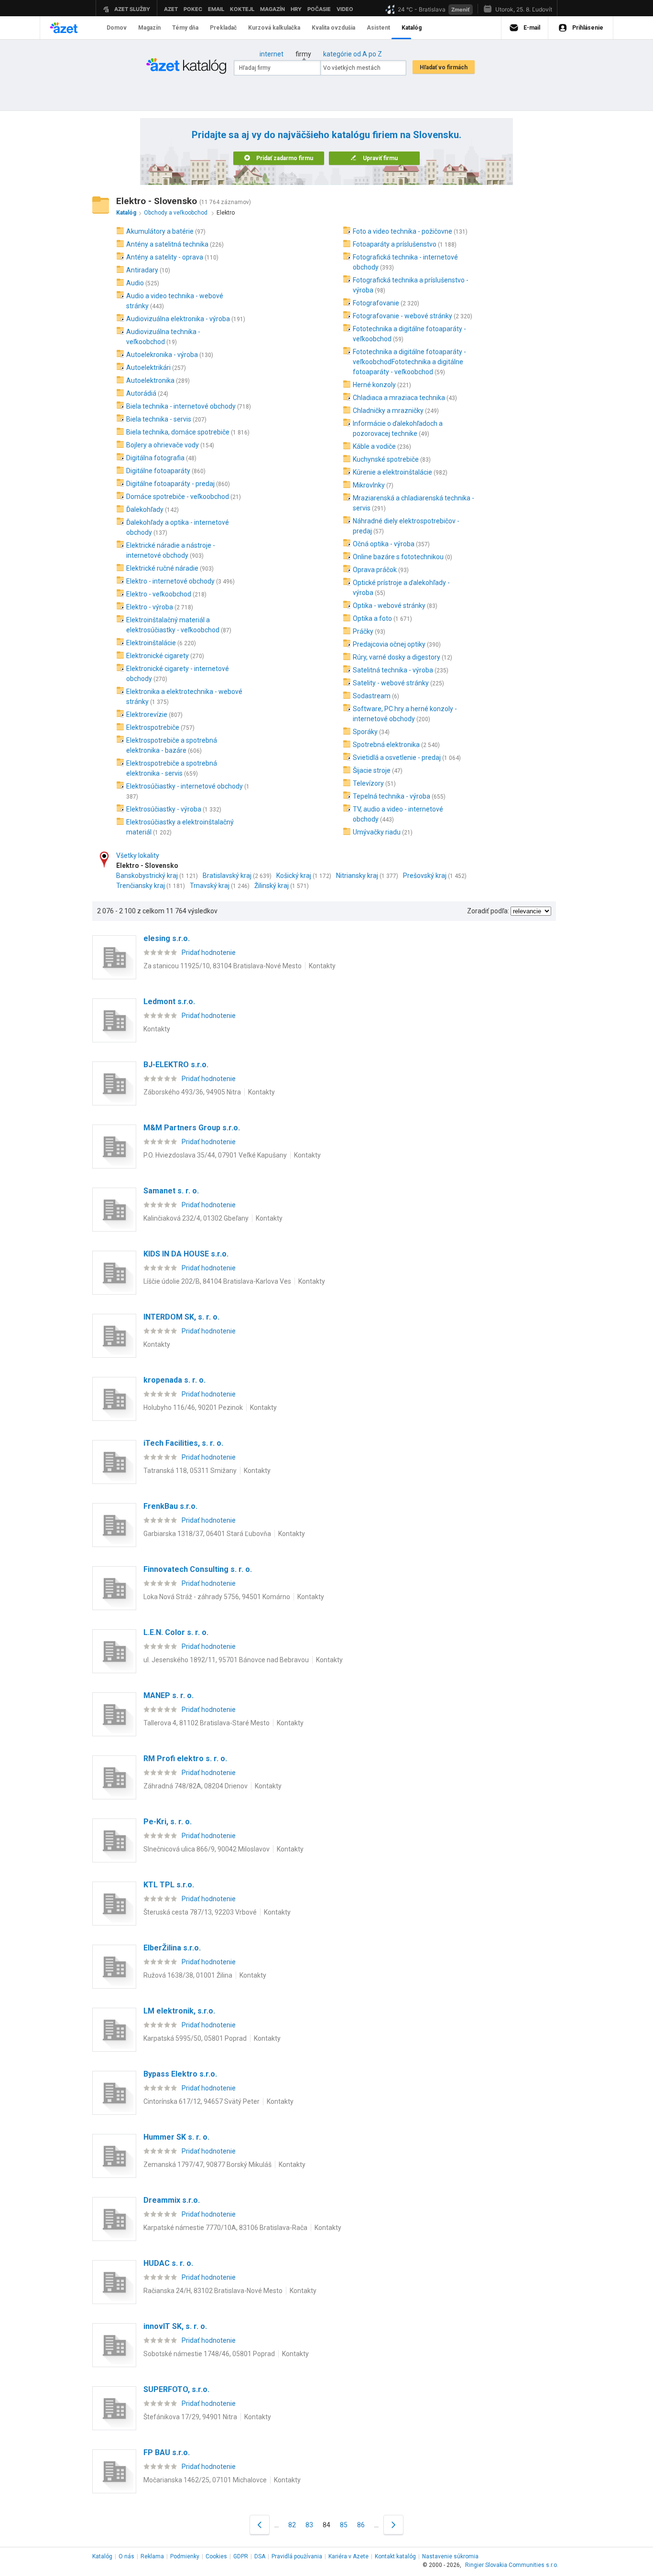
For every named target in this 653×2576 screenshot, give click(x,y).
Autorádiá (141, 393)
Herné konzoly (374, 385)
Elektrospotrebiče (153, 727)
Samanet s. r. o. (171, 1191)
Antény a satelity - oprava (165, 257)
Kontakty (322, 966)
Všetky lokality (138, 855)
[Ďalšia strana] (393, 2525)
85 (344, 2525)
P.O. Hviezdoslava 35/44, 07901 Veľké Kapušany (215, 1155)
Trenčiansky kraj (141, 886)
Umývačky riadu (377, 832)
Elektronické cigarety (158, 656)
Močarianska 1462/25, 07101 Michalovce (205, 2480)
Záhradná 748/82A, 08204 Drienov (196, 1786)
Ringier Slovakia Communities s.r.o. (512, 2565)
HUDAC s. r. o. (168, 2263)
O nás (126, 2556)
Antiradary (142, 270)
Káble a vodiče (374, 446)
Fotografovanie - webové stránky (403, 316)
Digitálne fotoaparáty (158, 471)
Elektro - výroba (150, 607)
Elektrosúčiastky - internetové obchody (185, 786)
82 (292, 2525)
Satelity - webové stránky (391, 683)
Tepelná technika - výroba (392, 796)
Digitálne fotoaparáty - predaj (170, 484)
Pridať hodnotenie (209, 952)
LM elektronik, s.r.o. (179, 2011)
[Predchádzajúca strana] (260, 2525)
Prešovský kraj (425, 876)
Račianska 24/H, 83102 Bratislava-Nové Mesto (213, 2291)
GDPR (241, 2556)
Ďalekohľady (145, 509)
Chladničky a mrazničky (388, 411)
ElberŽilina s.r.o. (172, 1948)
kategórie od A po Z (353, 54)
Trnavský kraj (210, 886)
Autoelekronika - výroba (162, 355)
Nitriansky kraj (357, 876)
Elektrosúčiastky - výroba (164, 809)
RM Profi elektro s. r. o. (185, 1759)
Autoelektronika (150, 380)
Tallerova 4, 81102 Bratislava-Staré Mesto (207, 1723)
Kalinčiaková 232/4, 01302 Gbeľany (196, 1218)
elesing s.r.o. (167, 938)
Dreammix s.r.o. (172, 2200)
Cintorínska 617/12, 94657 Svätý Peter (201, 2101)
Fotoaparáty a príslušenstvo (395, 244)
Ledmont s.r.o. (169, 1001)
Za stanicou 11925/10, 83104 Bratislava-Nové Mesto (223, 966)
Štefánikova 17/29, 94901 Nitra (190, 2417)
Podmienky (185, 2556)
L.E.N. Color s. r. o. (176, 1632)
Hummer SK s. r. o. (176, 2137)
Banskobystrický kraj (147, 876)
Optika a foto (372, 618)
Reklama (152, 2556)
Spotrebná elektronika (386, 745)
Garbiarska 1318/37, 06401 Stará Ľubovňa (207, 1534)
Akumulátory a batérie (160, 231)
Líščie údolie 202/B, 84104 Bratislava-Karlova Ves (217, 1281)
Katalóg (102, 2556)
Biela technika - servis (159, 419)
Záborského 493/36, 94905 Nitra (192, 1092)
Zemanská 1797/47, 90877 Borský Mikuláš (207, 2165)
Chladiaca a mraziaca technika (399, 398)
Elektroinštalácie (151, 643)
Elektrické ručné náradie (162, 568)
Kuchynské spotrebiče (386, 459)
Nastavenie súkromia (450, 2556)
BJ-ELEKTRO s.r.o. (176, 1065)
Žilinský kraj (272, 886)
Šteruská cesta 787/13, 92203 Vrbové (200, 1912)
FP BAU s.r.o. (167, 2452)
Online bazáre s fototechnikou (398, 557)
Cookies (216, 2556)
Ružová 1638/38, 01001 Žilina (188, 1975)
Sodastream (372, 696)
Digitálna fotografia (155, 458)
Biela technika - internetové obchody (181, 406)
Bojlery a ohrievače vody (163, 445)
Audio (135, 283)
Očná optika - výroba (384, 544)
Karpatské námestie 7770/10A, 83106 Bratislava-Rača (225, 2228)
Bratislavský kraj (227, 876)
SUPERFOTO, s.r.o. (176, 2389)
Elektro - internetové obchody (170, 581)
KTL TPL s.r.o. (169, 1885)
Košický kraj (294, 876)
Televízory (368, 783)
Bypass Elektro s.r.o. (180, 2074)
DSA (260, 2556)
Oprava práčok (375, 570)
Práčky (363, 631)
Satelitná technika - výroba (393, 670)
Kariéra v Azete (348, 2556)
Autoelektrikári (148, 368)
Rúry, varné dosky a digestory (397, 657)
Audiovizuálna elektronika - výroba (178, 319)
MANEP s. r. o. (169, 1695)
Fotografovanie (376, 303)
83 (309, 2525)
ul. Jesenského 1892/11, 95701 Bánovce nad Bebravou (226, 1660)
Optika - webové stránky (389, 606)
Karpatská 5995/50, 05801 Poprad (195, 2038)
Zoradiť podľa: (488, 911)
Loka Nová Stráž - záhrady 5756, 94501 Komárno (217, 1597)
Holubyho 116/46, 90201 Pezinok (193, 1407)
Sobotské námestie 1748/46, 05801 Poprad (209, 2354)
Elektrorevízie (147, 714)
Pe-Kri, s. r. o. (168, 1822)
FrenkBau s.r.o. (170, 1506)
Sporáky (365, 732)
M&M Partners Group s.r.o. (192, 1128)
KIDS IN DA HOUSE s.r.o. (186, 1254)
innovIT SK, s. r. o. (175, 2326)
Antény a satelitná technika (167, 244)
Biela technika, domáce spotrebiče (178, 432)
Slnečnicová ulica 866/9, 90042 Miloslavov (207, 1849)
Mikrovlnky (369, 485)
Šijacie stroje (372, 770)
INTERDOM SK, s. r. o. (181, 1317)
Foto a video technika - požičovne (403, 231)
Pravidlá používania (297, 2556)
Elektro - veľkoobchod (159, 594)
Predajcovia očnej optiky (389, 644)
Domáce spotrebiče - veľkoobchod (178, 497)
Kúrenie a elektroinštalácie (392, 472)
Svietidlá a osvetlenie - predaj (397, 758)
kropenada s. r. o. (174, 1380)
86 (361, 2525)
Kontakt (395, 2556)
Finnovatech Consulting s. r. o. (198, 1569)
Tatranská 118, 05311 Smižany (190, 1471)
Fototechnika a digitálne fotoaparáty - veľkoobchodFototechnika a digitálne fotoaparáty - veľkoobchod (409, 362)
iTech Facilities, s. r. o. (183, 1443)
